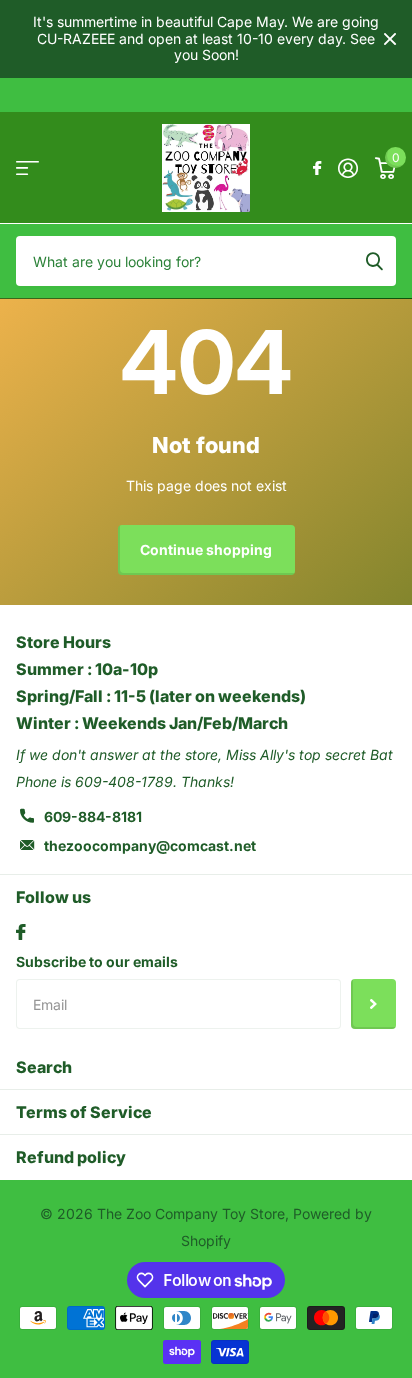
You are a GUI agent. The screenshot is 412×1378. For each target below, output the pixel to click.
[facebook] (21, 932)
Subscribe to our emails (97, 961)
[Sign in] (347, 168)
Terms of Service (84, 1112)
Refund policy (71, 1157)
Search (44, 1067)
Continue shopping (206, 549)
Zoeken (374, 261)
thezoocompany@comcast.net (150, 845)
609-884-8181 (93, 816)
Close (390, 39)
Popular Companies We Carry (27, 167)
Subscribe (373, 1004)
